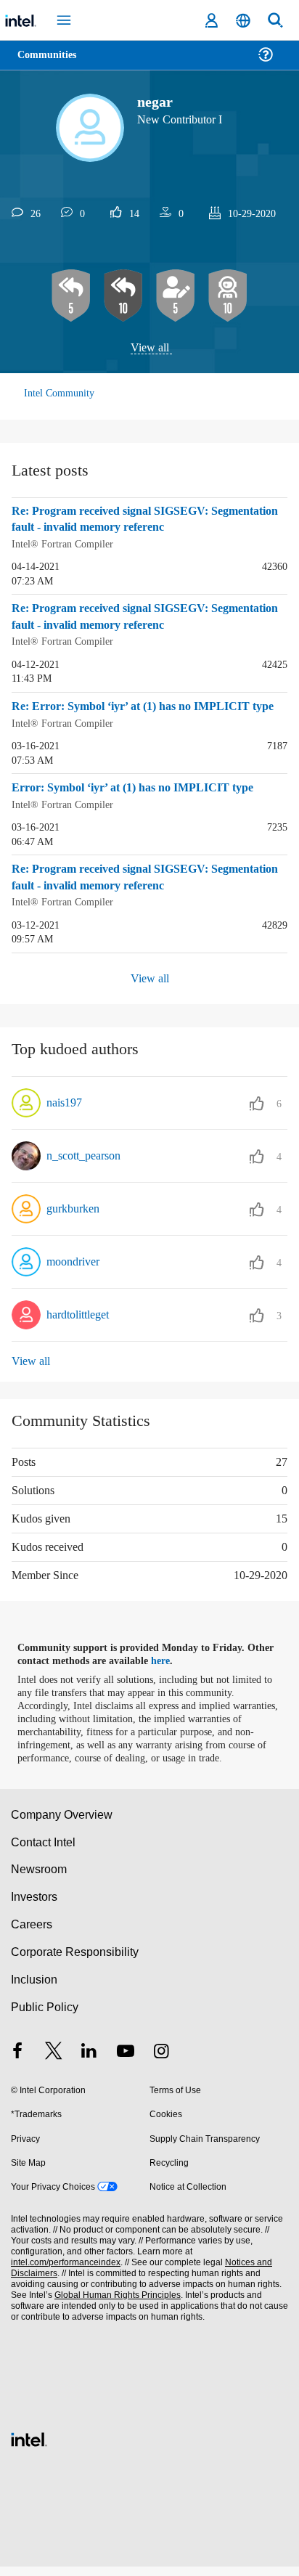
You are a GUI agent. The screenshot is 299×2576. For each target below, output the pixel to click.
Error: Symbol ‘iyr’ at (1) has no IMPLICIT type (136, 786)
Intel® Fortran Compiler (64, 544)
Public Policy (44, 2016)
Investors (34, 1906)
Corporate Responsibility (75, 1961)
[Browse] (52, 64)
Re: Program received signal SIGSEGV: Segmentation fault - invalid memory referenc (138, 520)
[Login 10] (228, 296)
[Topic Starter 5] (176, 296)
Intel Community (60, 394)
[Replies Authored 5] (71, 296)
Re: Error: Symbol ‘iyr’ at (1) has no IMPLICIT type (146, 706)
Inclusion (34, 1989)
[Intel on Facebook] (17, 2061)
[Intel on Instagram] (161, 2061)
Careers (31, 1934)
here (169, 1657)
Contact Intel (44, 1851)
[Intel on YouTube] (126, 2061)
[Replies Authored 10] (123, 296)
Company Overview (62, 1823)
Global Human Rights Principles (113, 2305)
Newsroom (39, 1879)
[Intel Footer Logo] (29, 2447)
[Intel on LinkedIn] (89, 2061)
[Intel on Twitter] (54, 2061)
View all (150, 348)
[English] (243, 21)
